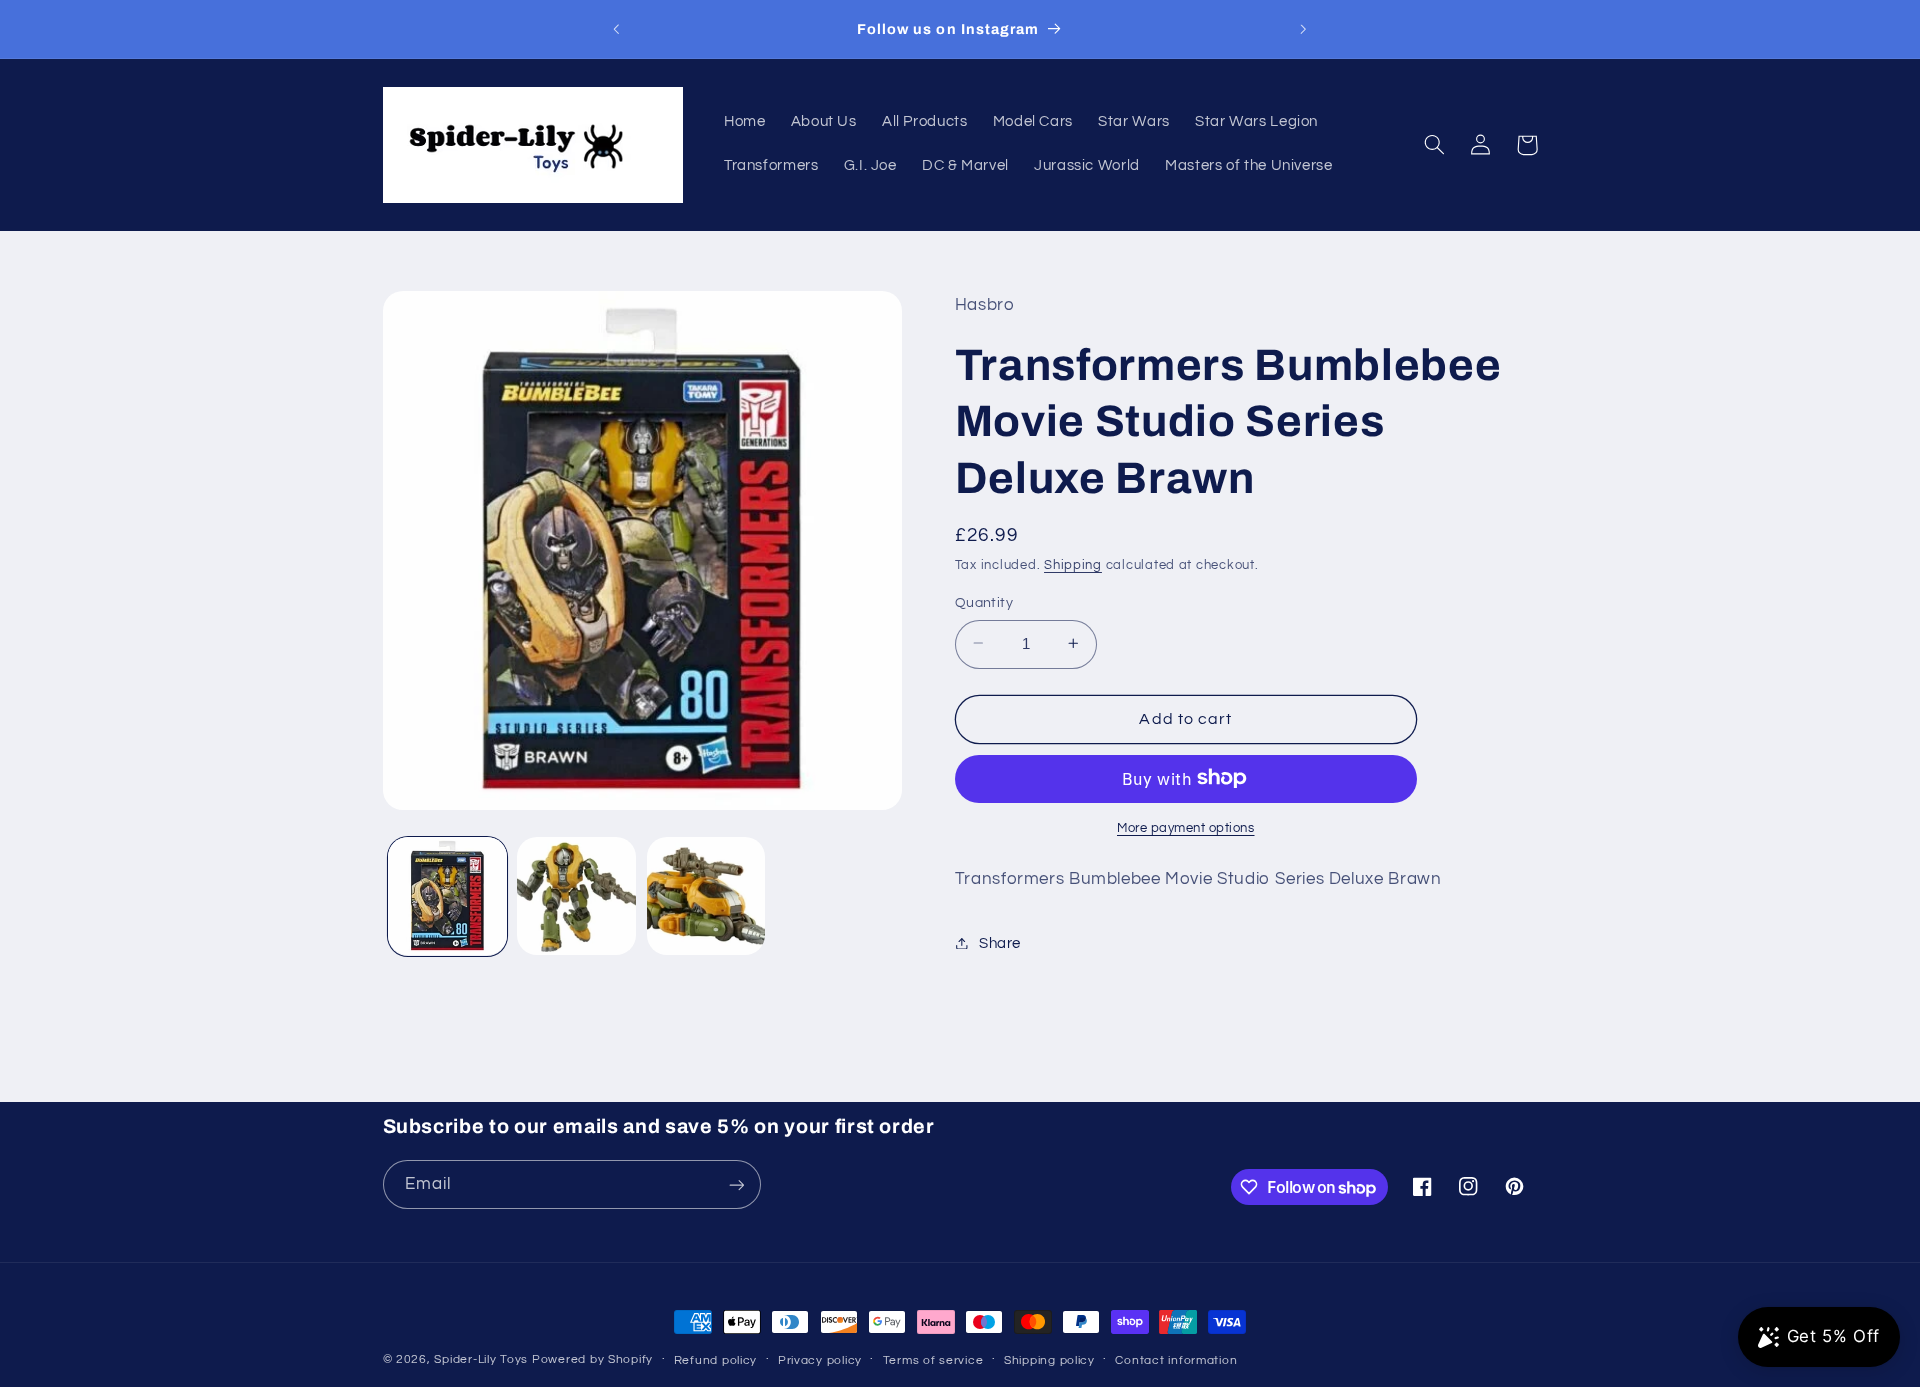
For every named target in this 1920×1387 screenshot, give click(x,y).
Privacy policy (820, 1360)
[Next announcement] (1303, 29)
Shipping (1073, 565)
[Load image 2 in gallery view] (576, 896)
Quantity (984, 602)
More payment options (1186, 827)
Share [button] (1000, 942)
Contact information (1176, 1360)
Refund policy (716, 1360)
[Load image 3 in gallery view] (706, 896)
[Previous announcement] (617, 29)
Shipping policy (1049, 1360)
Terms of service (933, 1360)
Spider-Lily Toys (481, 1359)
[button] (1435, 145)
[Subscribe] (736, 1184)
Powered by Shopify (592, 1359)
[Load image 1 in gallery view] (447, 896)
